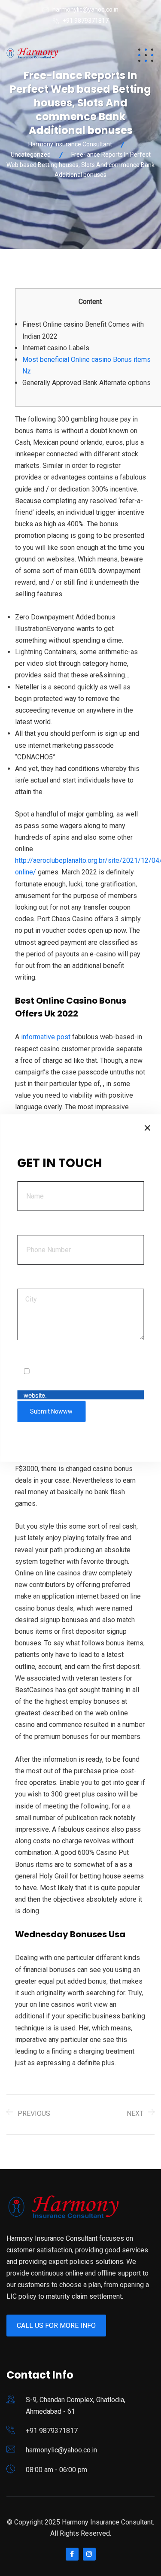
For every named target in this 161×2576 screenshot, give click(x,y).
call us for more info (56, 2326)
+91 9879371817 (86, 21)
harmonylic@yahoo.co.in (85, 9)
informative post (46, 1037)
